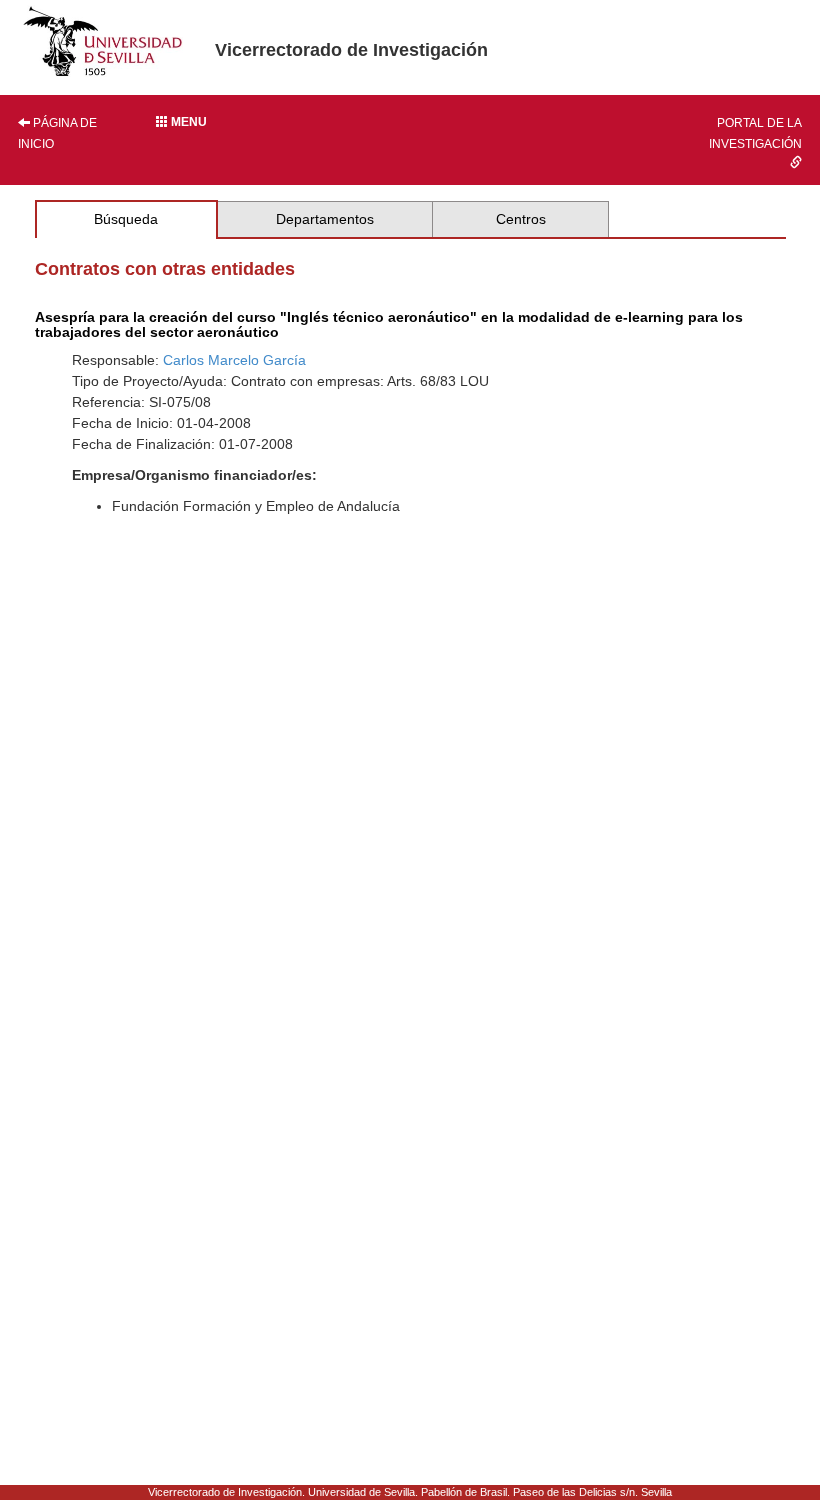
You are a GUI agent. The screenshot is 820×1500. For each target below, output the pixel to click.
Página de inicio (57, 133)
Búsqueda (126, 219)
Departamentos (325, 219)
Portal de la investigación (755, 133)
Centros (521, 219)
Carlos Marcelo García (234, 360)
